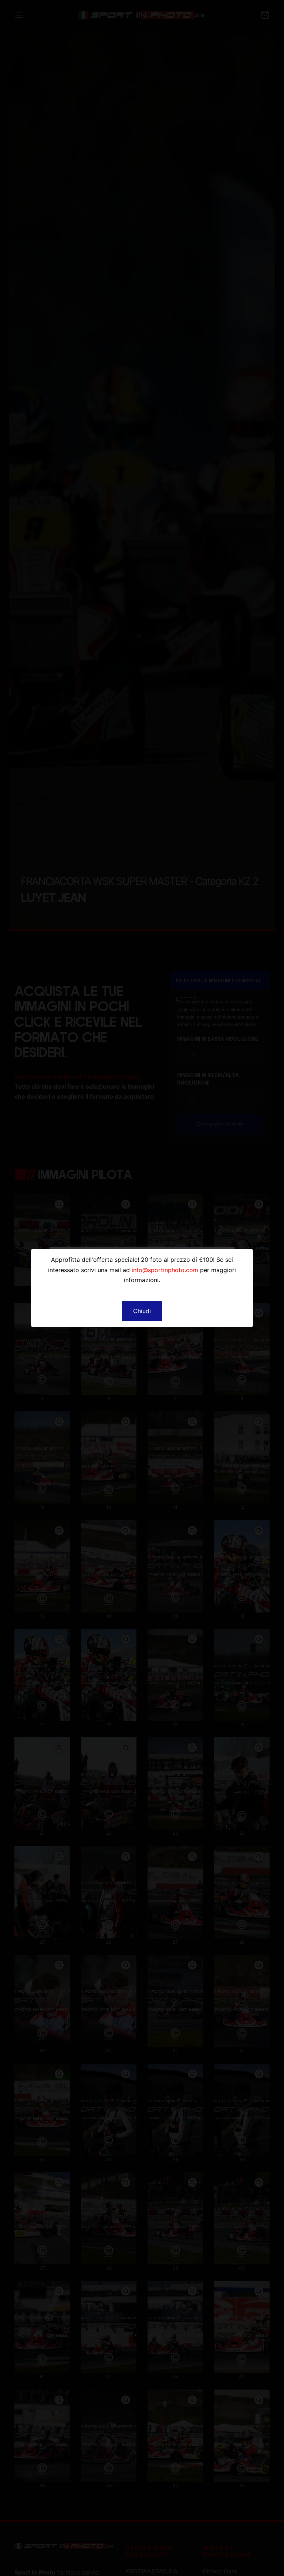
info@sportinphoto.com (165, 1270)
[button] (142, 1311)
